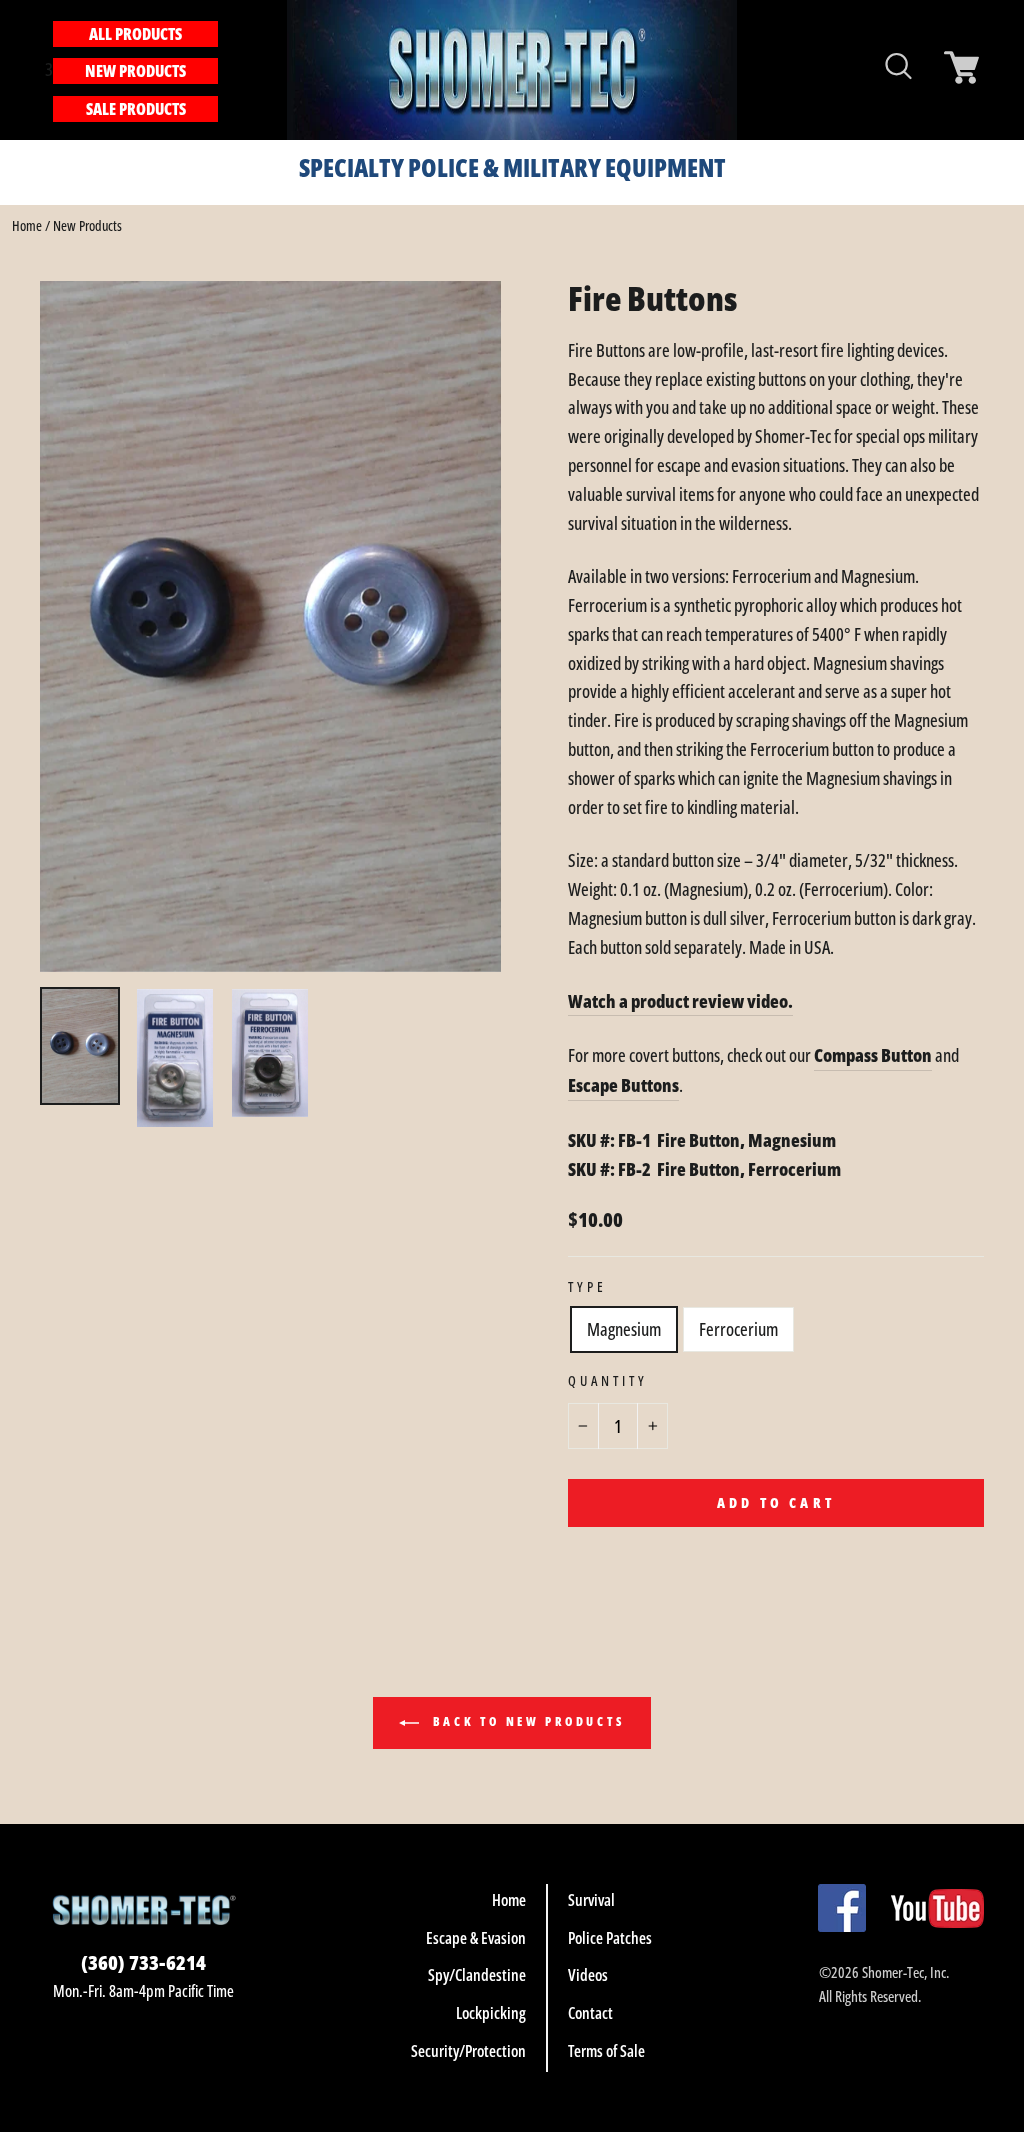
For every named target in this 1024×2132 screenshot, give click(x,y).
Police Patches (610, 1938)
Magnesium (624, 1329)
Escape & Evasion (476, 1938)
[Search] (229, 69)
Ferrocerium (738, 1329)
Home (27, 225)
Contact (590, 2013)
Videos (588, 1975)
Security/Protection (468, 2051)
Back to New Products (526, 1722)
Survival (591, 1900)
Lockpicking (491, 2013)
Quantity (608, 1381)
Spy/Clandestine (477, 1975)
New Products (135, 71)
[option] (270, 626)
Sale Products (136, 109)
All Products (135, 34)
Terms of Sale (606, 2051)
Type (587, 1287)
